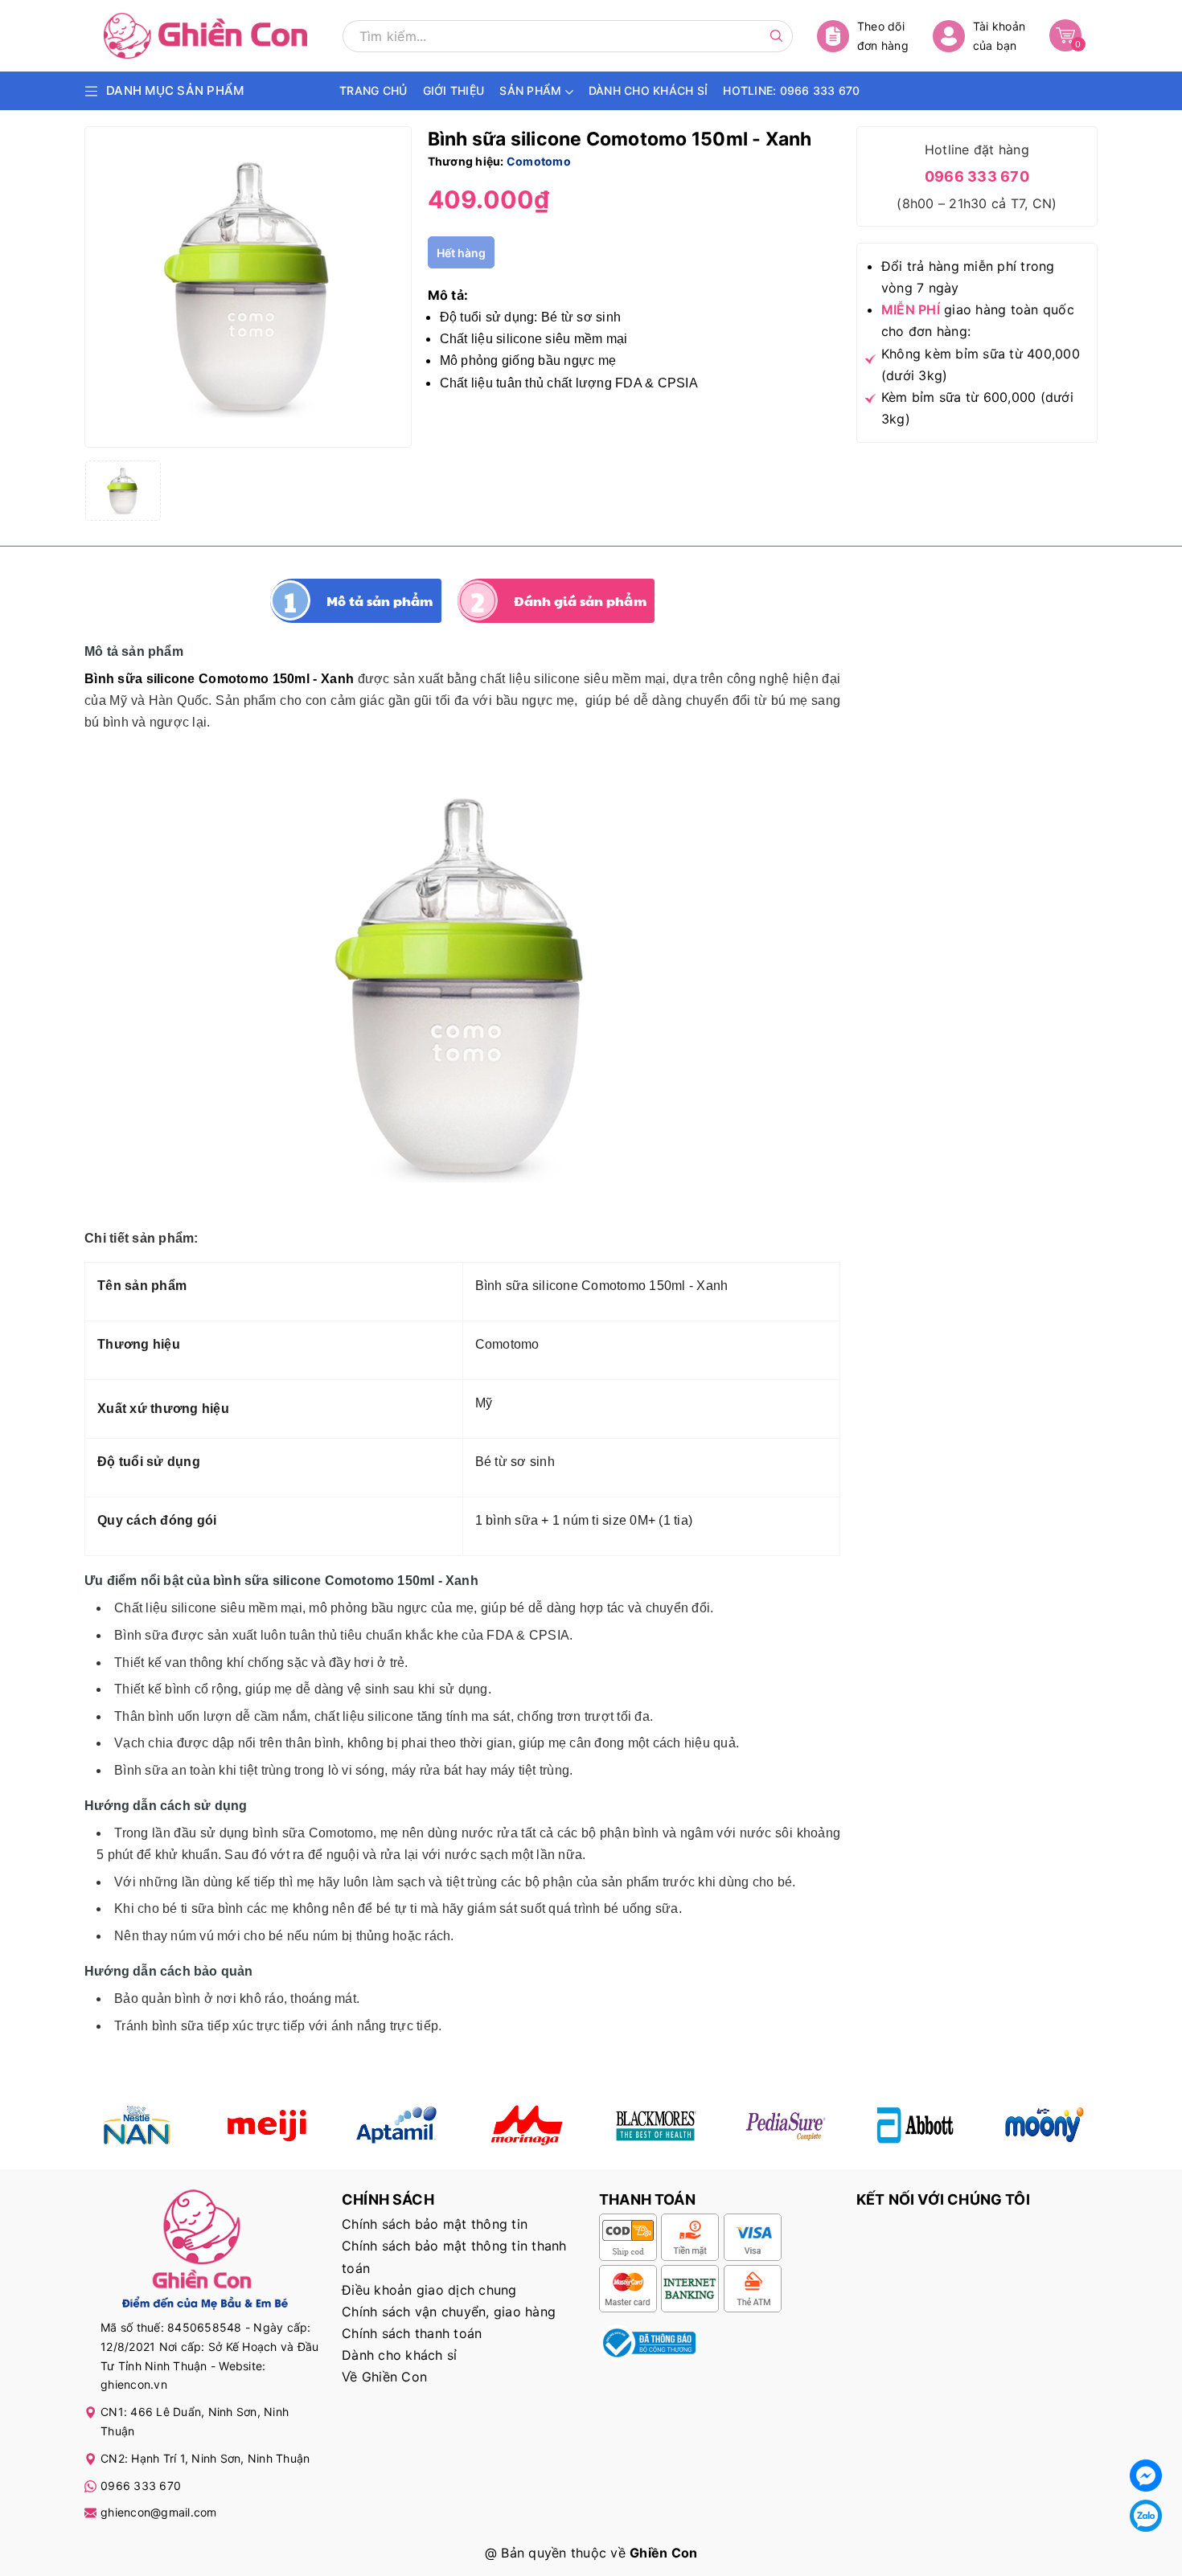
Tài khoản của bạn (999, 36)
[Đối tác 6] (785, 2125)
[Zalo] (1146, 2516)
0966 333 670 (977, 176)
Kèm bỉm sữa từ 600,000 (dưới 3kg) (977, 408)
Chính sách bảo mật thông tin (435, 2224)
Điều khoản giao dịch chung (429, 2290)
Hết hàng (461, 253)
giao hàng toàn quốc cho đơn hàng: (978, 320)
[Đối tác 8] (1045, 2125)
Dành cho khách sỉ (399, 2355)
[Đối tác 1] (137, 2125)
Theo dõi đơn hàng (883, 36)
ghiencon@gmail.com (159, 2512)
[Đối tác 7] (915, 2125)
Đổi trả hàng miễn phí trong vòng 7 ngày (968, 277)
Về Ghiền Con (384, 2377)
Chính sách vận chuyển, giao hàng (449, 2312)
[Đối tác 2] (267, 2125)
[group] (248, 287)
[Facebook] (1146, 2476)
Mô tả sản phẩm (380, 601)
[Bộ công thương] (647, 2341)
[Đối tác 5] (526, 2125)
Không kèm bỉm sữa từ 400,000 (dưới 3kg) (981, 364)
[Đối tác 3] (397, 2125)
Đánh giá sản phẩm (580, 601)
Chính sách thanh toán (412, 2333)
